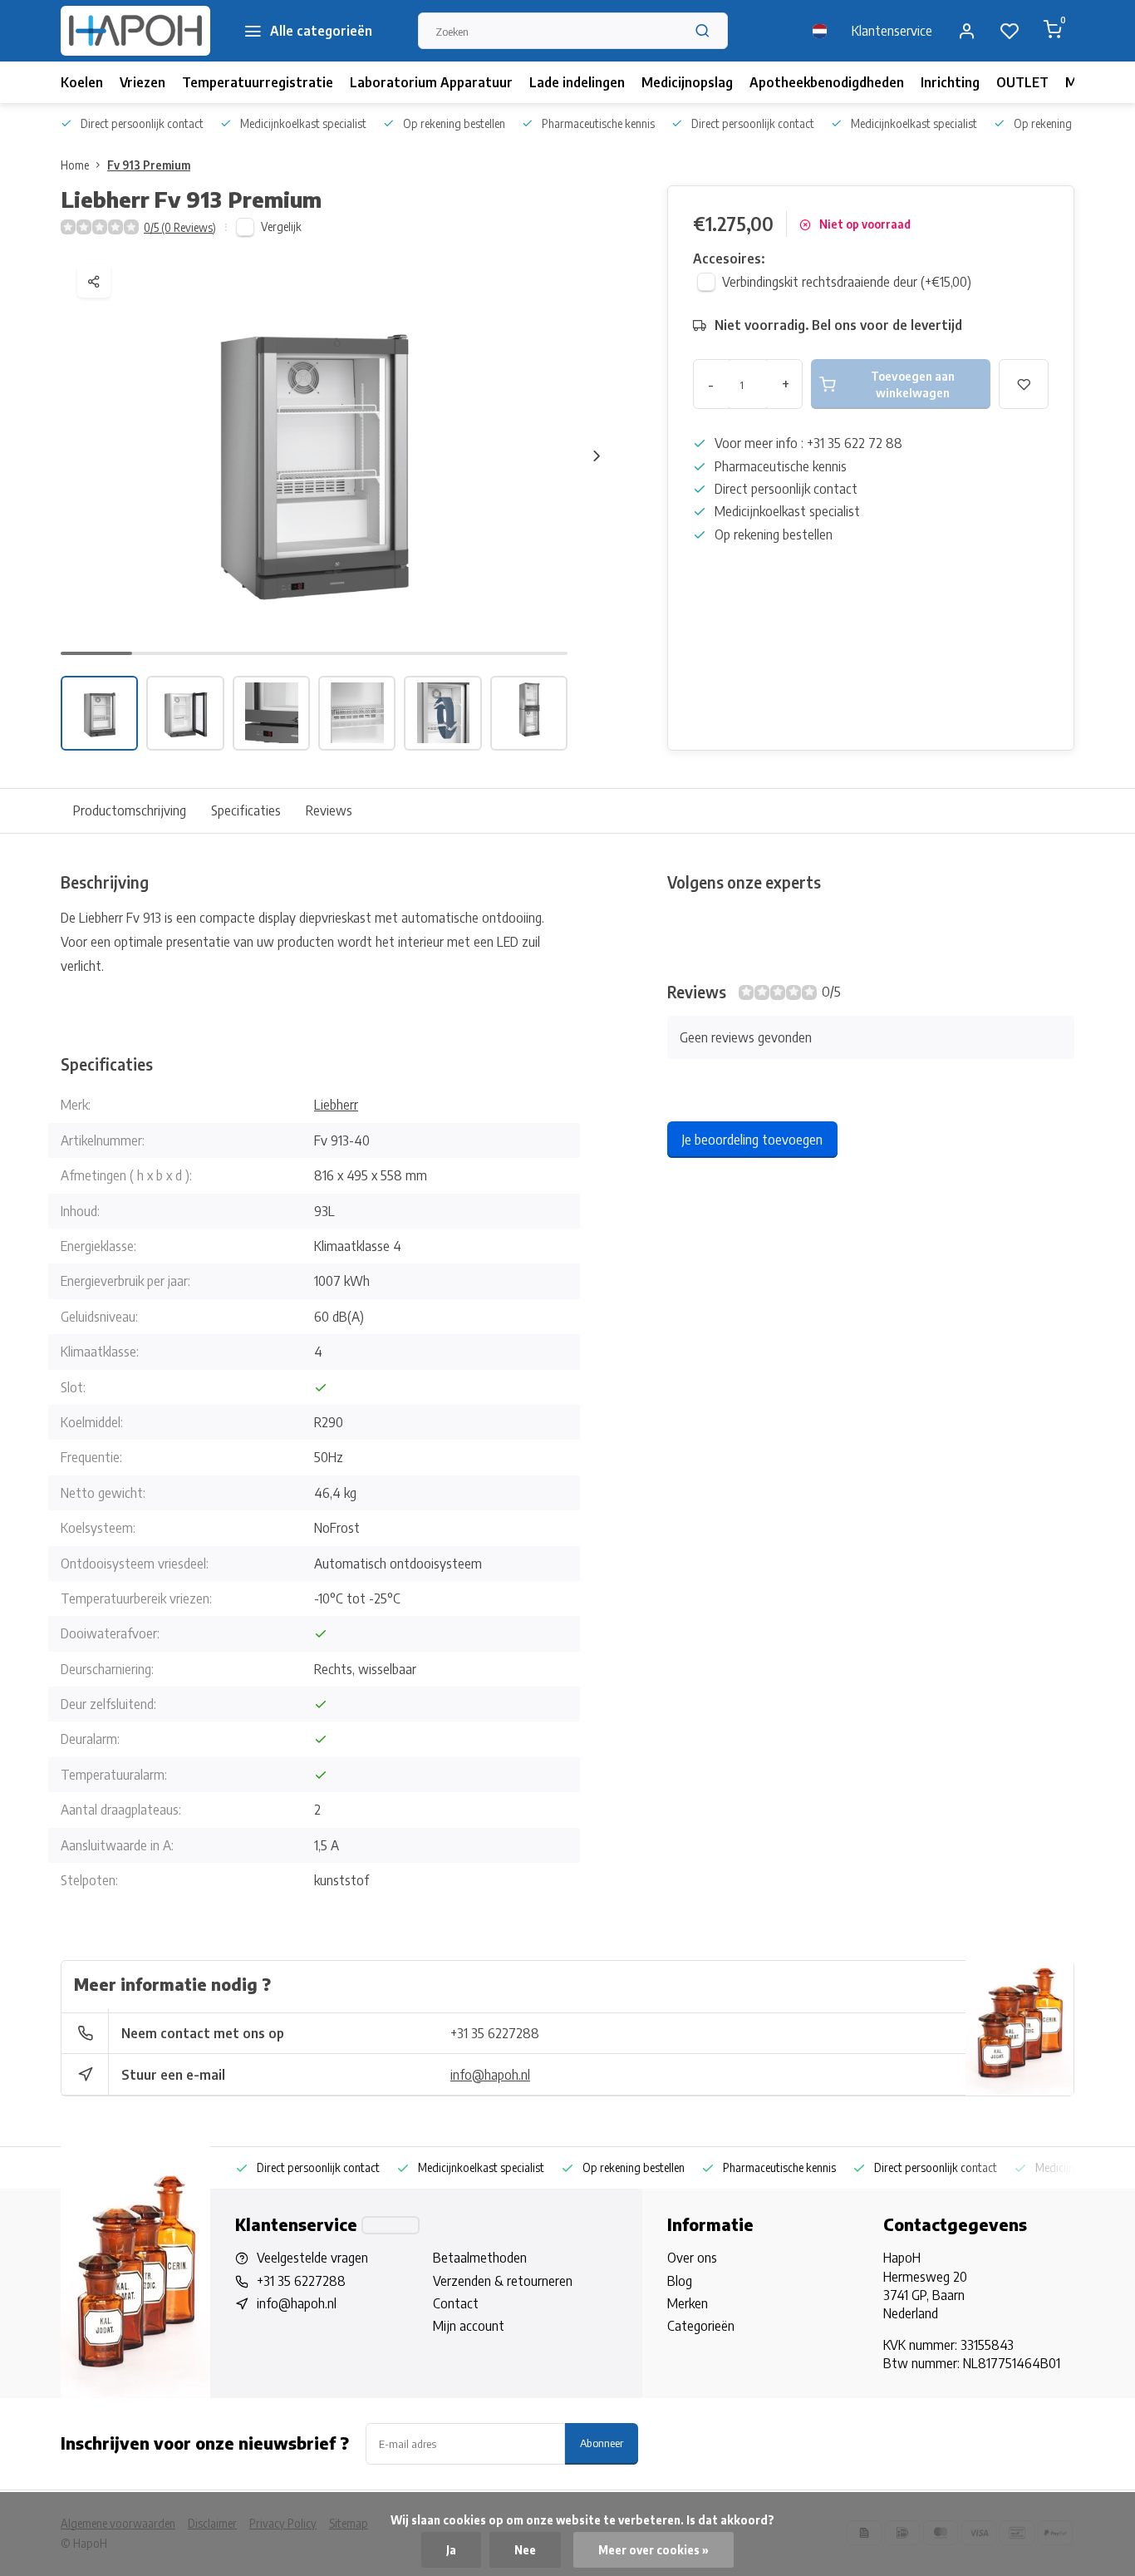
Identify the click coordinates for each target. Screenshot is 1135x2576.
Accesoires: (729, 259)
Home (75, 165)
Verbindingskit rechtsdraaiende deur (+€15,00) (847, 282)
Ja (451, 2550)
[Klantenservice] (391, 2225)
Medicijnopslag (687, 82)
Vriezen (142, 82)
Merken (688, 2303)
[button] (597, 456)
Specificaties (246, 810)
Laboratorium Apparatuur (431, 82)
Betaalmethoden (480, 2258)
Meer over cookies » (653, 2550)
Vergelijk (281, 227)
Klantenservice (892, 31)
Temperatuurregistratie (258, 82)
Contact (456, 2303)
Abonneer (602, 2443)
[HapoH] (135, 31)
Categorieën (701, 2326)
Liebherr (336, 1105)
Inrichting (950, 82)
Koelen (82, 82)
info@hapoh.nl (490, 2075)
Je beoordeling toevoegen (752, 1140)
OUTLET (1022, 82)
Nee (525, 2550)
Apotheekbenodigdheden (827, 82)
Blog (680, 2281)
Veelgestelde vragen (312, 2258)
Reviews (329, 810)
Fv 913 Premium (149, 165)
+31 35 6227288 (495, 2033)
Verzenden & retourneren (503, 2281)
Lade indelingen (577, 82)
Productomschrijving (130, 810)
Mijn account (469, 2326)
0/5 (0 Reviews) (180, 227)
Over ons (692, 2258)
